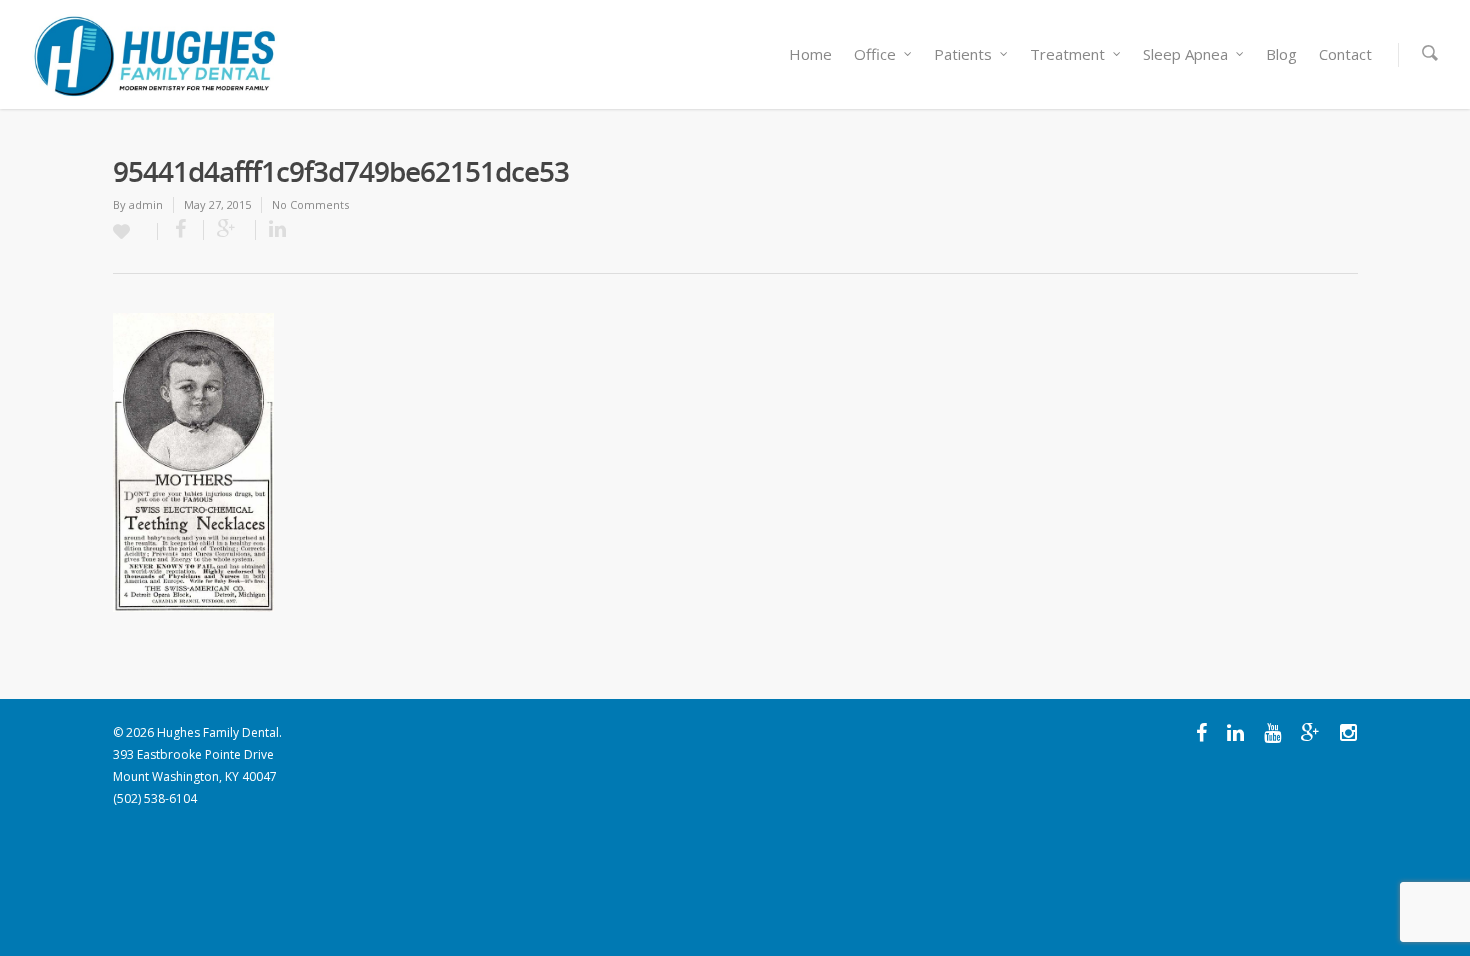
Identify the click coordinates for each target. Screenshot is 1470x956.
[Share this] (181, 230)
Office (875, 54)
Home (810, 54)
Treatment (1067, 54)
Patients (963, 54)
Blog (1281, 54)
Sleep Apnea (1185, 54)
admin (146, 204)
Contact (1345, 54)
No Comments (310, 204)
